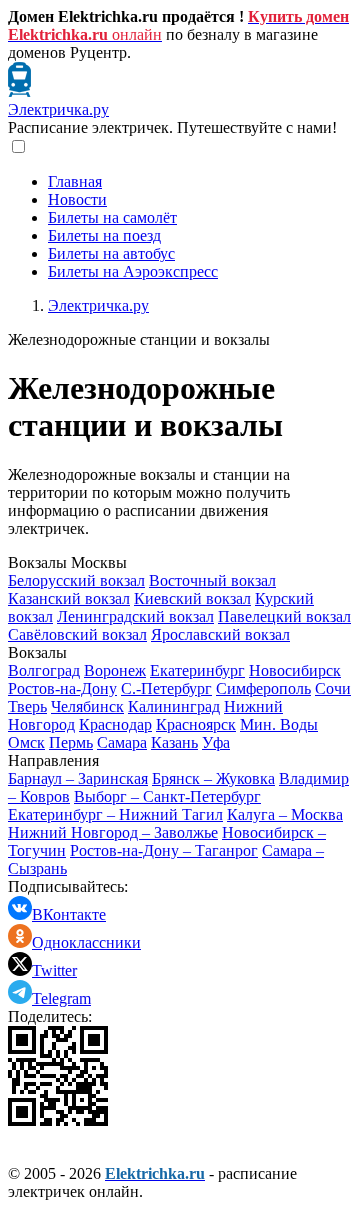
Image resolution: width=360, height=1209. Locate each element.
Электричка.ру (58, 109)
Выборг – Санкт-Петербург (167, 796)
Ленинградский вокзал (135, 616)
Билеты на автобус (111, 253)
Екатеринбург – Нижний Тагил (115, 814)
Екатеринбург (197, 670)
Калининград (174, 706)
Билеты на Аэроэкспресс (133, 271)
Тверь (27, 706)
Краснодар (115, 724)
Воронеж (115, 670)
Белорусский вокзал (76, 580)
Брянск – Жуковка (213, 778)
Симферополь (263, 688)
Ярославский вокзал (220, 634)
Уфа (216, 742)
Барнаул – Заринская (78, 778)
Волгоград (44, 670)
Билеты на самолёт (112, 217)
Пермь (71, 742)
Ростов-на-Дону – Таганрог (164, 850)
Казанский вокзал (69, 598)
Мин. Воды (279, 724)
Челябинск (87, 706)
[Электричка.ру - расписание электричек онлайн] (19, 91)
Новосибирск (295, 670)
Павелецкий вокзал (284, 616)
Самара (122, 742)
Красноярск (196, 724)
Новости (77, 199)
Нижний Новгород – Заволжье (113, 832)
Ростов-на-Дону (62, 688)
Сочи (333, 688)
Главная (75, 181)
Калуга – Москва (285, 814)
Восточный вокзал (212, 580)
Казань (174, 742)
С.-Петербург (166, 688)
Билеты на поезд (104, 235)
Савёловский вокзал (77, 634)
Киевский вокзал (192, 598)
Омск (26, 742)
